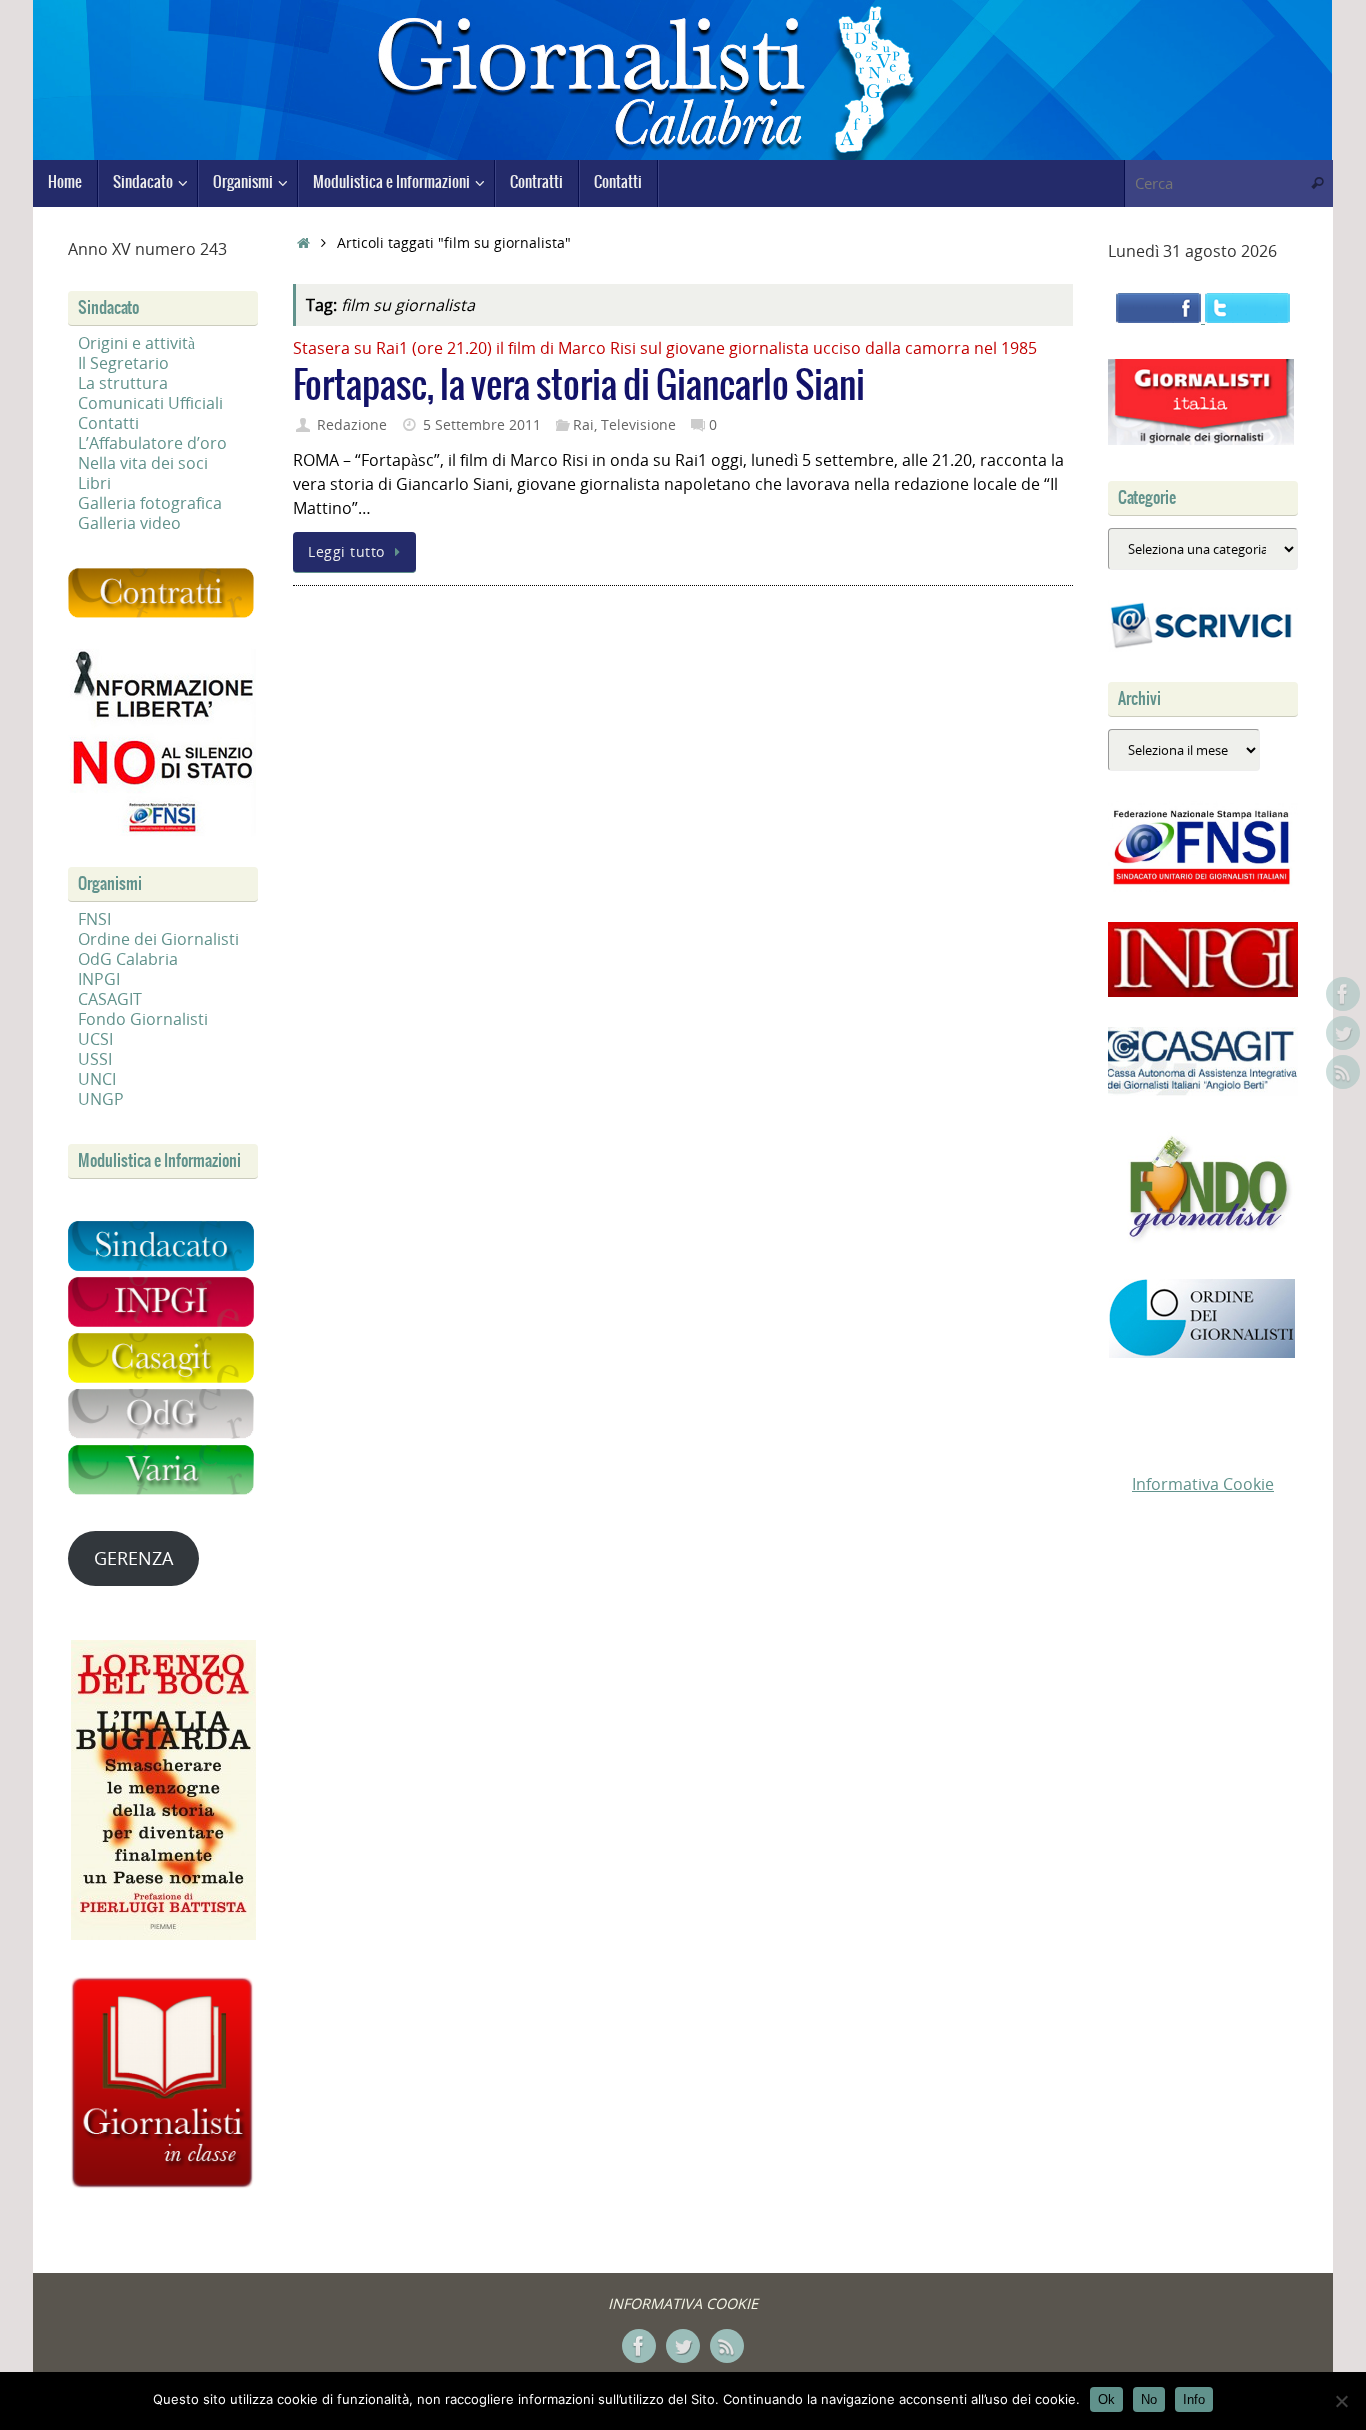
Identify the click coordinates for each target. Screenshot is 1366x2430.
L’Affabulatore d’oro (152, 443)
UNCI (97, 1079)
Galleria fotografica (150, 503)
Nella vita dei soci (143, 463)
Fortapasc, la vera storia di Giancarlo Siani (579, 386)
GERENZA (133, 1558)
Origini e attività (136, 343)
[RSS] (1343, 1072)
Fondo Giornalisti (143, 1019)
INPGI (99, 979)
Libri (94, 483)
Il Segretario (123, 363)
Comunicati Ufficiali (150, 403)
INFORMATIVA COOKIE (683, 2303)
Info (1194, 2399)
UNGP (101, 1099)
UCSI (95, 1039)
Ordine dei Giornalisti (158, 939)
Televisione (638, 424)
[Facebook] (1343, 994)
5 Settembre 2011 (482, 424)
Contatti (108, 423)
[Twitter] (1343, 1033)
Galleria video (129, 523)
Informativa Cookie (1203, 1484)
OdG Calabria (128, 959)
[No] (1341, 2401)
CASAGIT (110, 999)
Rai (583, 424)
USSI (95, 1059)
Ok (1106, 2399)
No (1149, 2399)
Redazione (352, 424)
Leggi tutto (346, 551)
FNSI (94, 919)
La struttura (123, 383)
